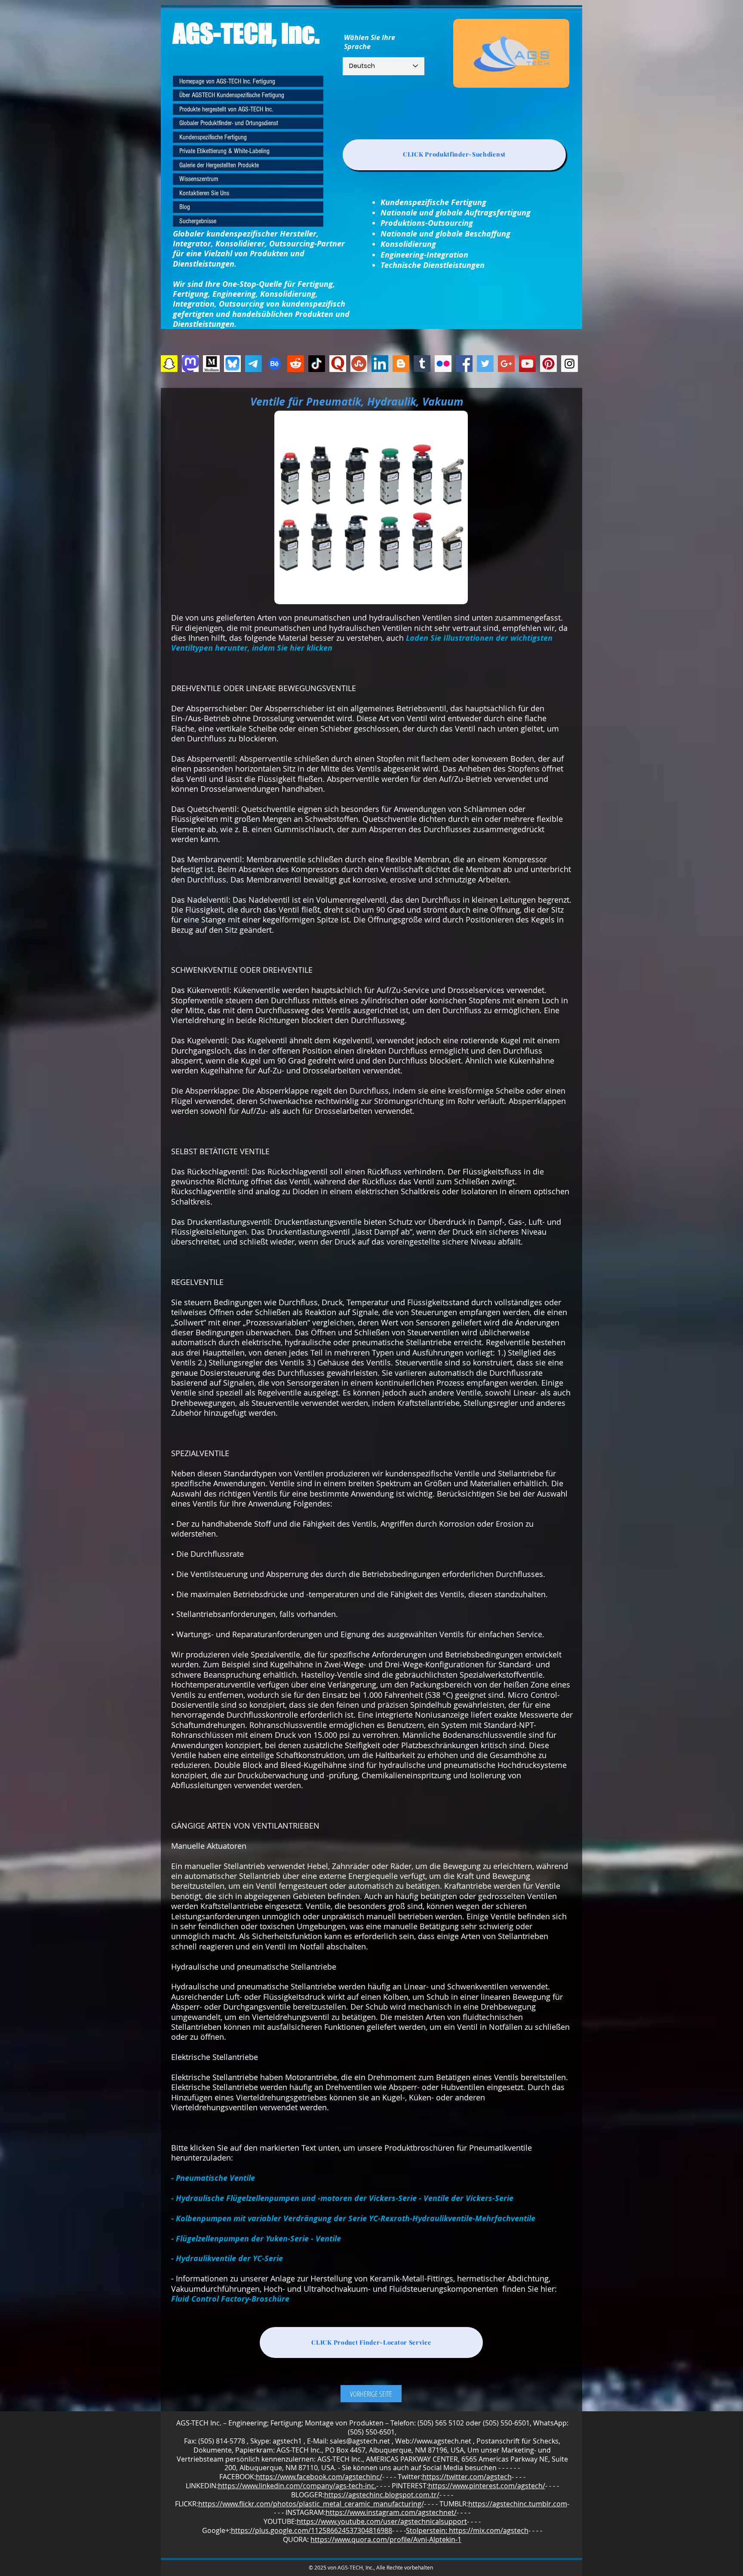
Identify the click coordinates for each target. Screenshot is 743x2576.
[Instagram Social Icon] (570, 364)
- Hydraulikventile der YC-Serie (227, 2258)
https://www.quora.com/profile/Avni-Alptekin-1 (386, 2539)
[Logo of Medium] (211, 364)
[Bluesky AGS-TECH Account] (232, 364)
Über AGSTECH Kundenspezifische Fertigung (232, 95)
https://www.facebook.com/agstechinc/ (319, 2477)
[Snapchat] (169, 364)
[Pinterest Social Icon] (548, 364)
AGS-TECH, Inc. (246, 33)
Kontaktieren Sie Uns (204, 193)
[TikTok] (317, 364)
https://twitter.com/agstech (467, 2477)
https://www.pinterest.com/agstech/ (487, 2486)
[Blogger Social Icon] (401, 364)
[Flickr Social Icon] (443, 364)
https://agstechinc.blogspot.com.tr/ (382, 2495)
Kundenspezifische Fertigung (213, 137)
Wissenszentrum (199, 179)
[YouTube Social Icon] (527, 364)
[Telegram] (253, 364)
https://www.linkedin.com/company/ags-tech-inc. (297, 2486)
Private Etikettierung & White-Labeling (224, 151)
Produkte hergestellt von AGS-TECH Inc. (226, 109)
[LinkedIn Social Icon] (380, 364)
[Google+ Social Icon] (506, 364)
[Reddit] (296, 364)
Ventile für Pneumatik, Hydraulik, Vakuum (357, 401)
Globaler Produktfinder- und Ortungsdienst (229, 123)
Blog (185, 207)
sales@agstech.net (360, 2441)
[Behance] (275, 364)
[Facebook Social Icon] (464, 364)
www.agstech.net (444, 2441)
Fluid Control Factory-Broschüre (230, 2299)
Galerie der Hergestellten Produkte (219, 165)
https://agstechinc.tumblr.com (518, 2504)
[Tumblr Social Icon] (422, 364)
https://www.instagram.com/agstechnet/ (391, 2512)
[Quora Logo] (338, 364)
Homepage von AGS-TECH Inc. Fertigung (227, 81)
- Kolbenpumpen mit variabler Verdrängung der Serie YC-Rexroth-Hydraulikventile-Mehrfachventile (353, 2218)
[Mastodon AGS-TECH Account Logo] (190, 364)
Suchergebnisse (198, 221)
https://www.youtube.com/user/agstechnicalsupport (382, 2521)
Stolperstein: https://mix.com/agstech (467, 2530)
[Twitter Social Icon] (485, 364)
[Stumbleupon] (359, 364)
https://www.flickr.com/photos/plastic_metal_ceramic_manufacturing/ (311, 2504)
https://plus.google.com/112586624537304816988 (312, 2530)
